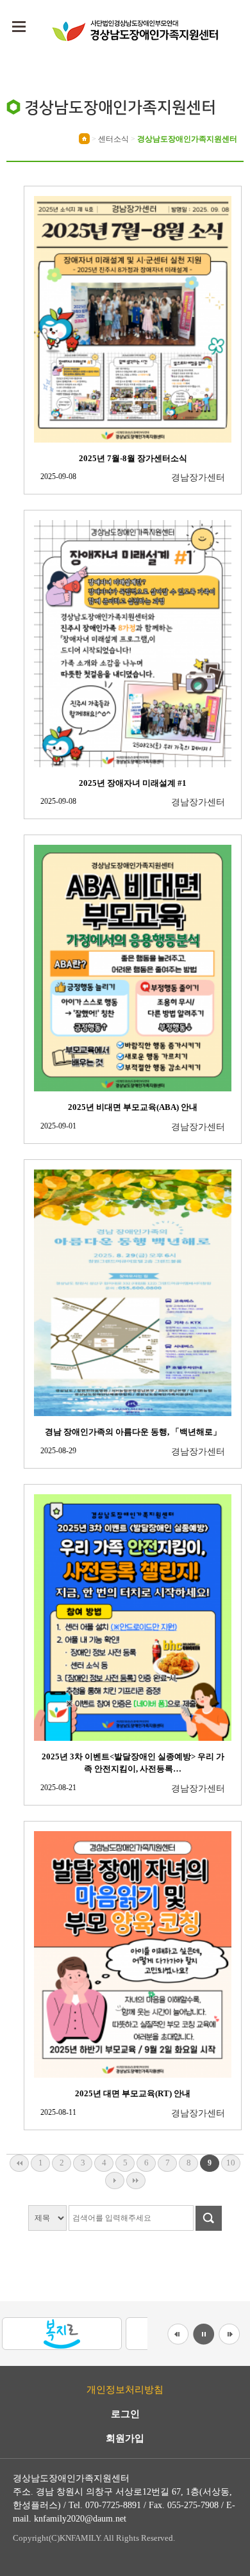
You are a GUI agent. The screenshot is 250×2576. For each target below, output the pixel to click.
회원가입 (125, 2439)
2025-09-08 (58, 477)
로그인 (125, 2414)
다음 (115, 2181)
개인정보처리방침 (125, 2390)
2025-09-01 (58, 1126)
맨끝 (136, 2181)
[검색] (207, 2218)
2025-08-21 (58, 1788)
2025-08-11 (58, 2112)
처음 (19, 2163)
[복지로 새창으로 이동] (62, 2333)
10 (231, 2163)
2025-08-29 (58, 1451)
